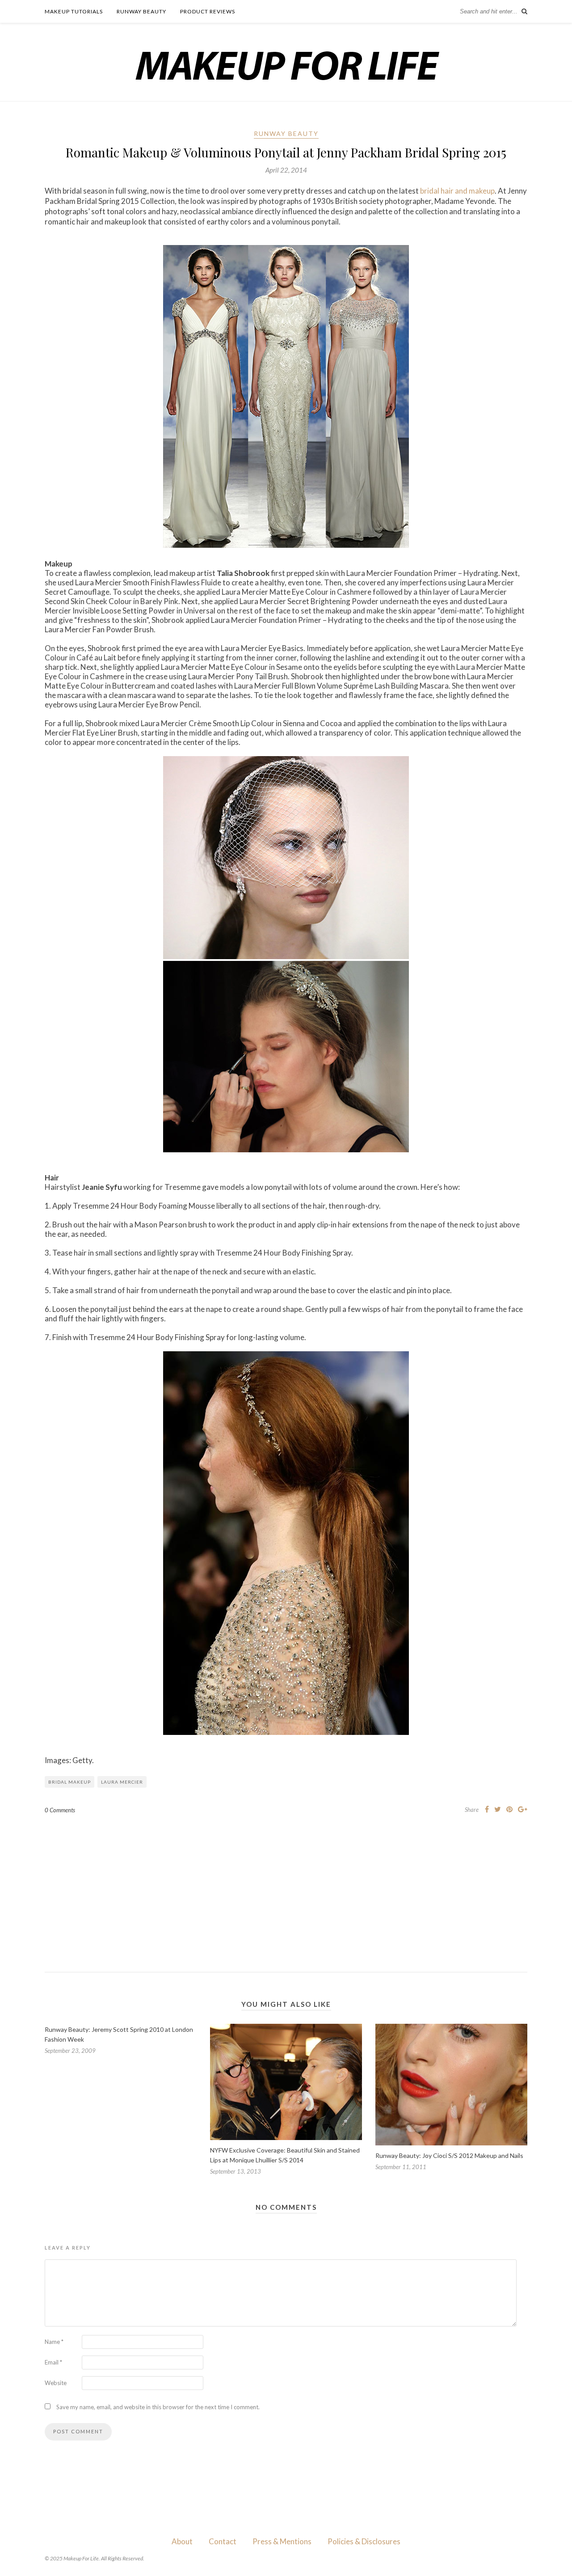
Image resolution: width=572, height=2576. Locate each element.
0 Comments (60, 1810)
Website (56, 2383)
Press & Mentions (282, 2541)
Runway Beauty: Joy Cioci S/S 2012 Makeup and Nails (449, 2155)
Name (54, 2342)
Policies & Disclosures (364, 2541)
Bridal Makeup (69, 1782)
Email (53, 2362)
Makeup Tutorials (74, 11)
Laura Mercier (122, 1782)
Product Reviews (208, 11)
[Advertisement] (286, 1886)
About (182, 2541)
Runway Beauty (141, 11)
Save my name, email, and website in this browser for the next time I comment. (158, 2407)
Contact (223, 2541)
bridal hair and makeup (457, 191)
